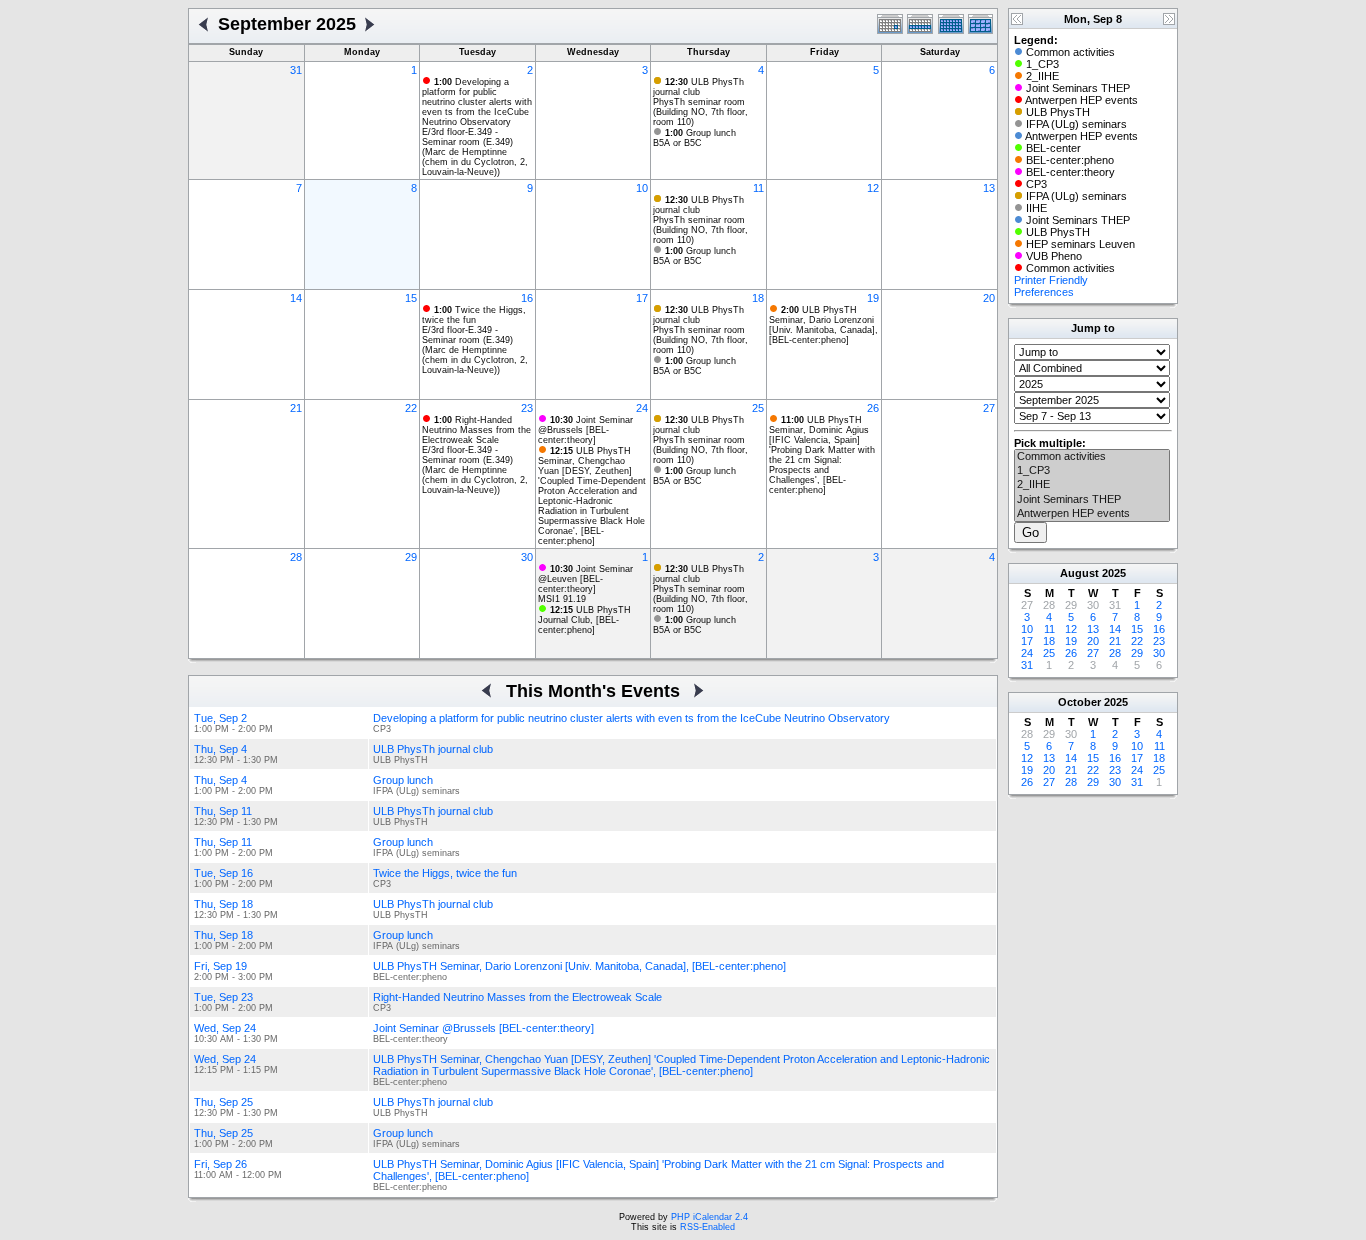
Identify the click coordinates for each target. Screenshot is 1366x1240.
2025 (1114, 573)
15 (411, 298)
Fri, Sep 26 (220, 1164)
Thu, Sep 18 (223, 904)
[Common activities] (1092, 457)
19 (873, 298)
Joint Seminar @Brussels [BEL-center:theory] (585, 430)
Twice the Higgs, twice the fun (474, 315)
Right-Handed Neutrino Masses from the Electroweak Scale (476, 430)
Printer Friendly (1051, 280)
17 (642, 298)
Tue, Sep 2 (220, 718)
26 (873, 408)
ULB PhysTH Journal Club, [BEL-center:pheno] (584, 620)
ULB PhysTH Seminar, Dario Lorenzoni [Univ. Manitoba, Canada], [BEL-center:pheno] (823, 325)
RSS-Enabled (707, 1227)
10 (642, 188)
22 (411, 408)
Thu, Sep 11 (223, 811)
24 (642, 408)
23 (527, 408)
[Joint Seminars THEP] (1092, 500)
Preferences (1044, 292)
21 (296, 408)
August (1079, 573)
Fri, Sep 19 (220, 966)
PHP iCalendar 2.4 (709, 1217)
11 (758, 188)
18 (758, 298)
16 (527, 298)
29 (411, 557)
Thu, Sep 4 (220, 749)
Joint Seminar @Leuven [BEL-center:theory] (585, 579)
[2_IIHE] (1092, 485)
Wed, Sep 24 (225, 1028)
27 (989, 408)
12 (873, 188)
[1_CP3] (1092, 471)
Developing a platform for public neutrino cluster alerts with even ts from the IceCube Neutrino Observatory (477, 102)
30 (527, 557)
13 (989, 188)
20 (989, 298)
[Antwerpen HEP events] (1092, 514)
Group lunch (700, 133)
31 (296, 70)
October (1079, 702)
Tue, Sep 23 (223, 997)
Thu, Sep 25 (223, 1102)
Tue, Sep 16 (223, 873)
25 (758, 408)
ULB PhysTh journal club (698, 87)
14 (296, 298)
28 (296, 557)
